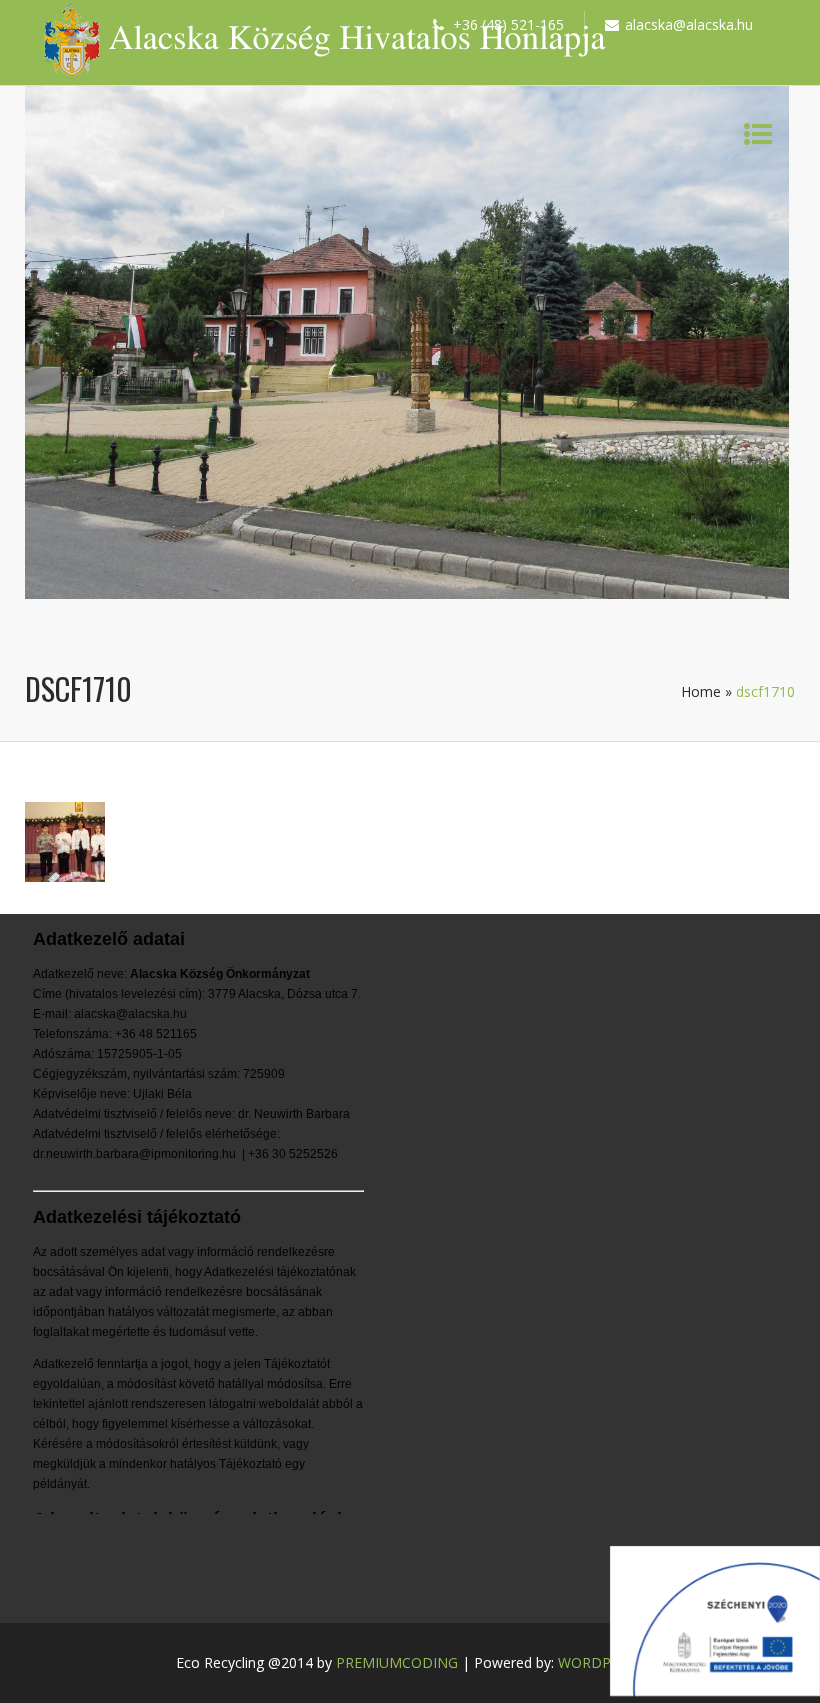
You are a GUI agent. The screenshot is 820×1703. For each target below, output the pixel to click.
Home (701, 691)
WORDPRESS (601, 1662)
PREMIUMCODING (397, 1662)
